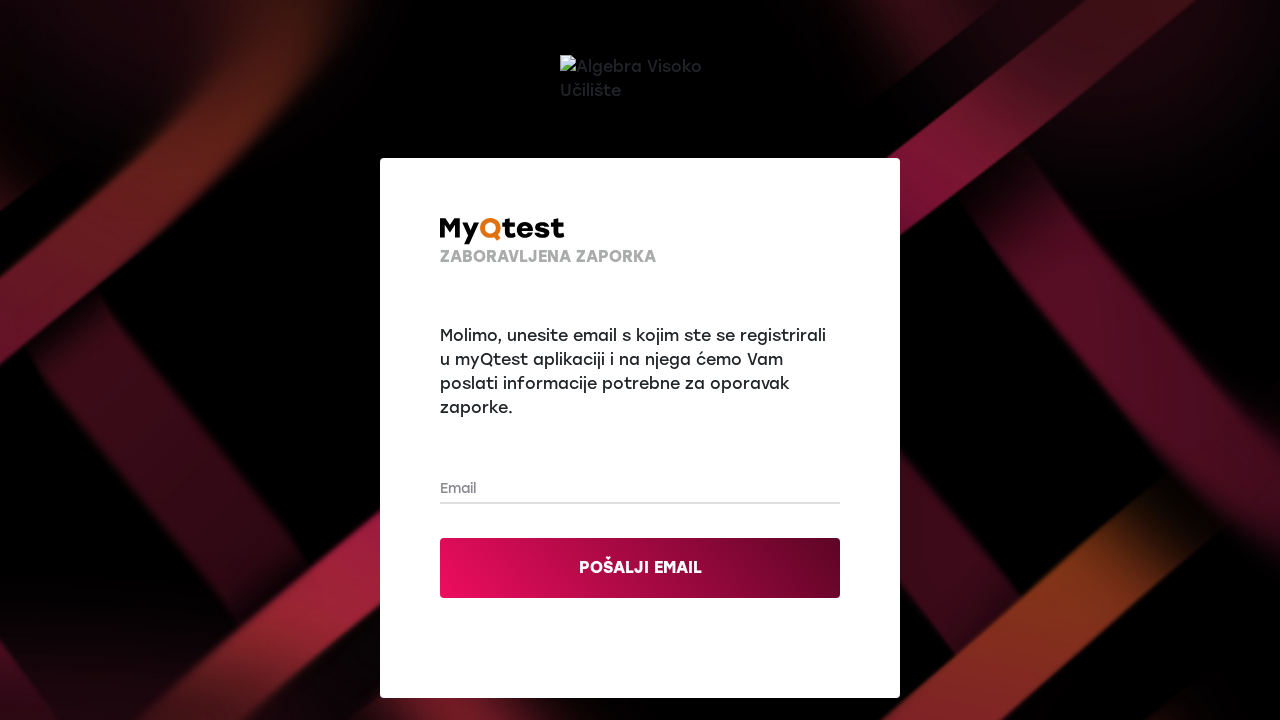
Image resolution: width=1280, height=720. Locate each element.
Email (458, 488)
